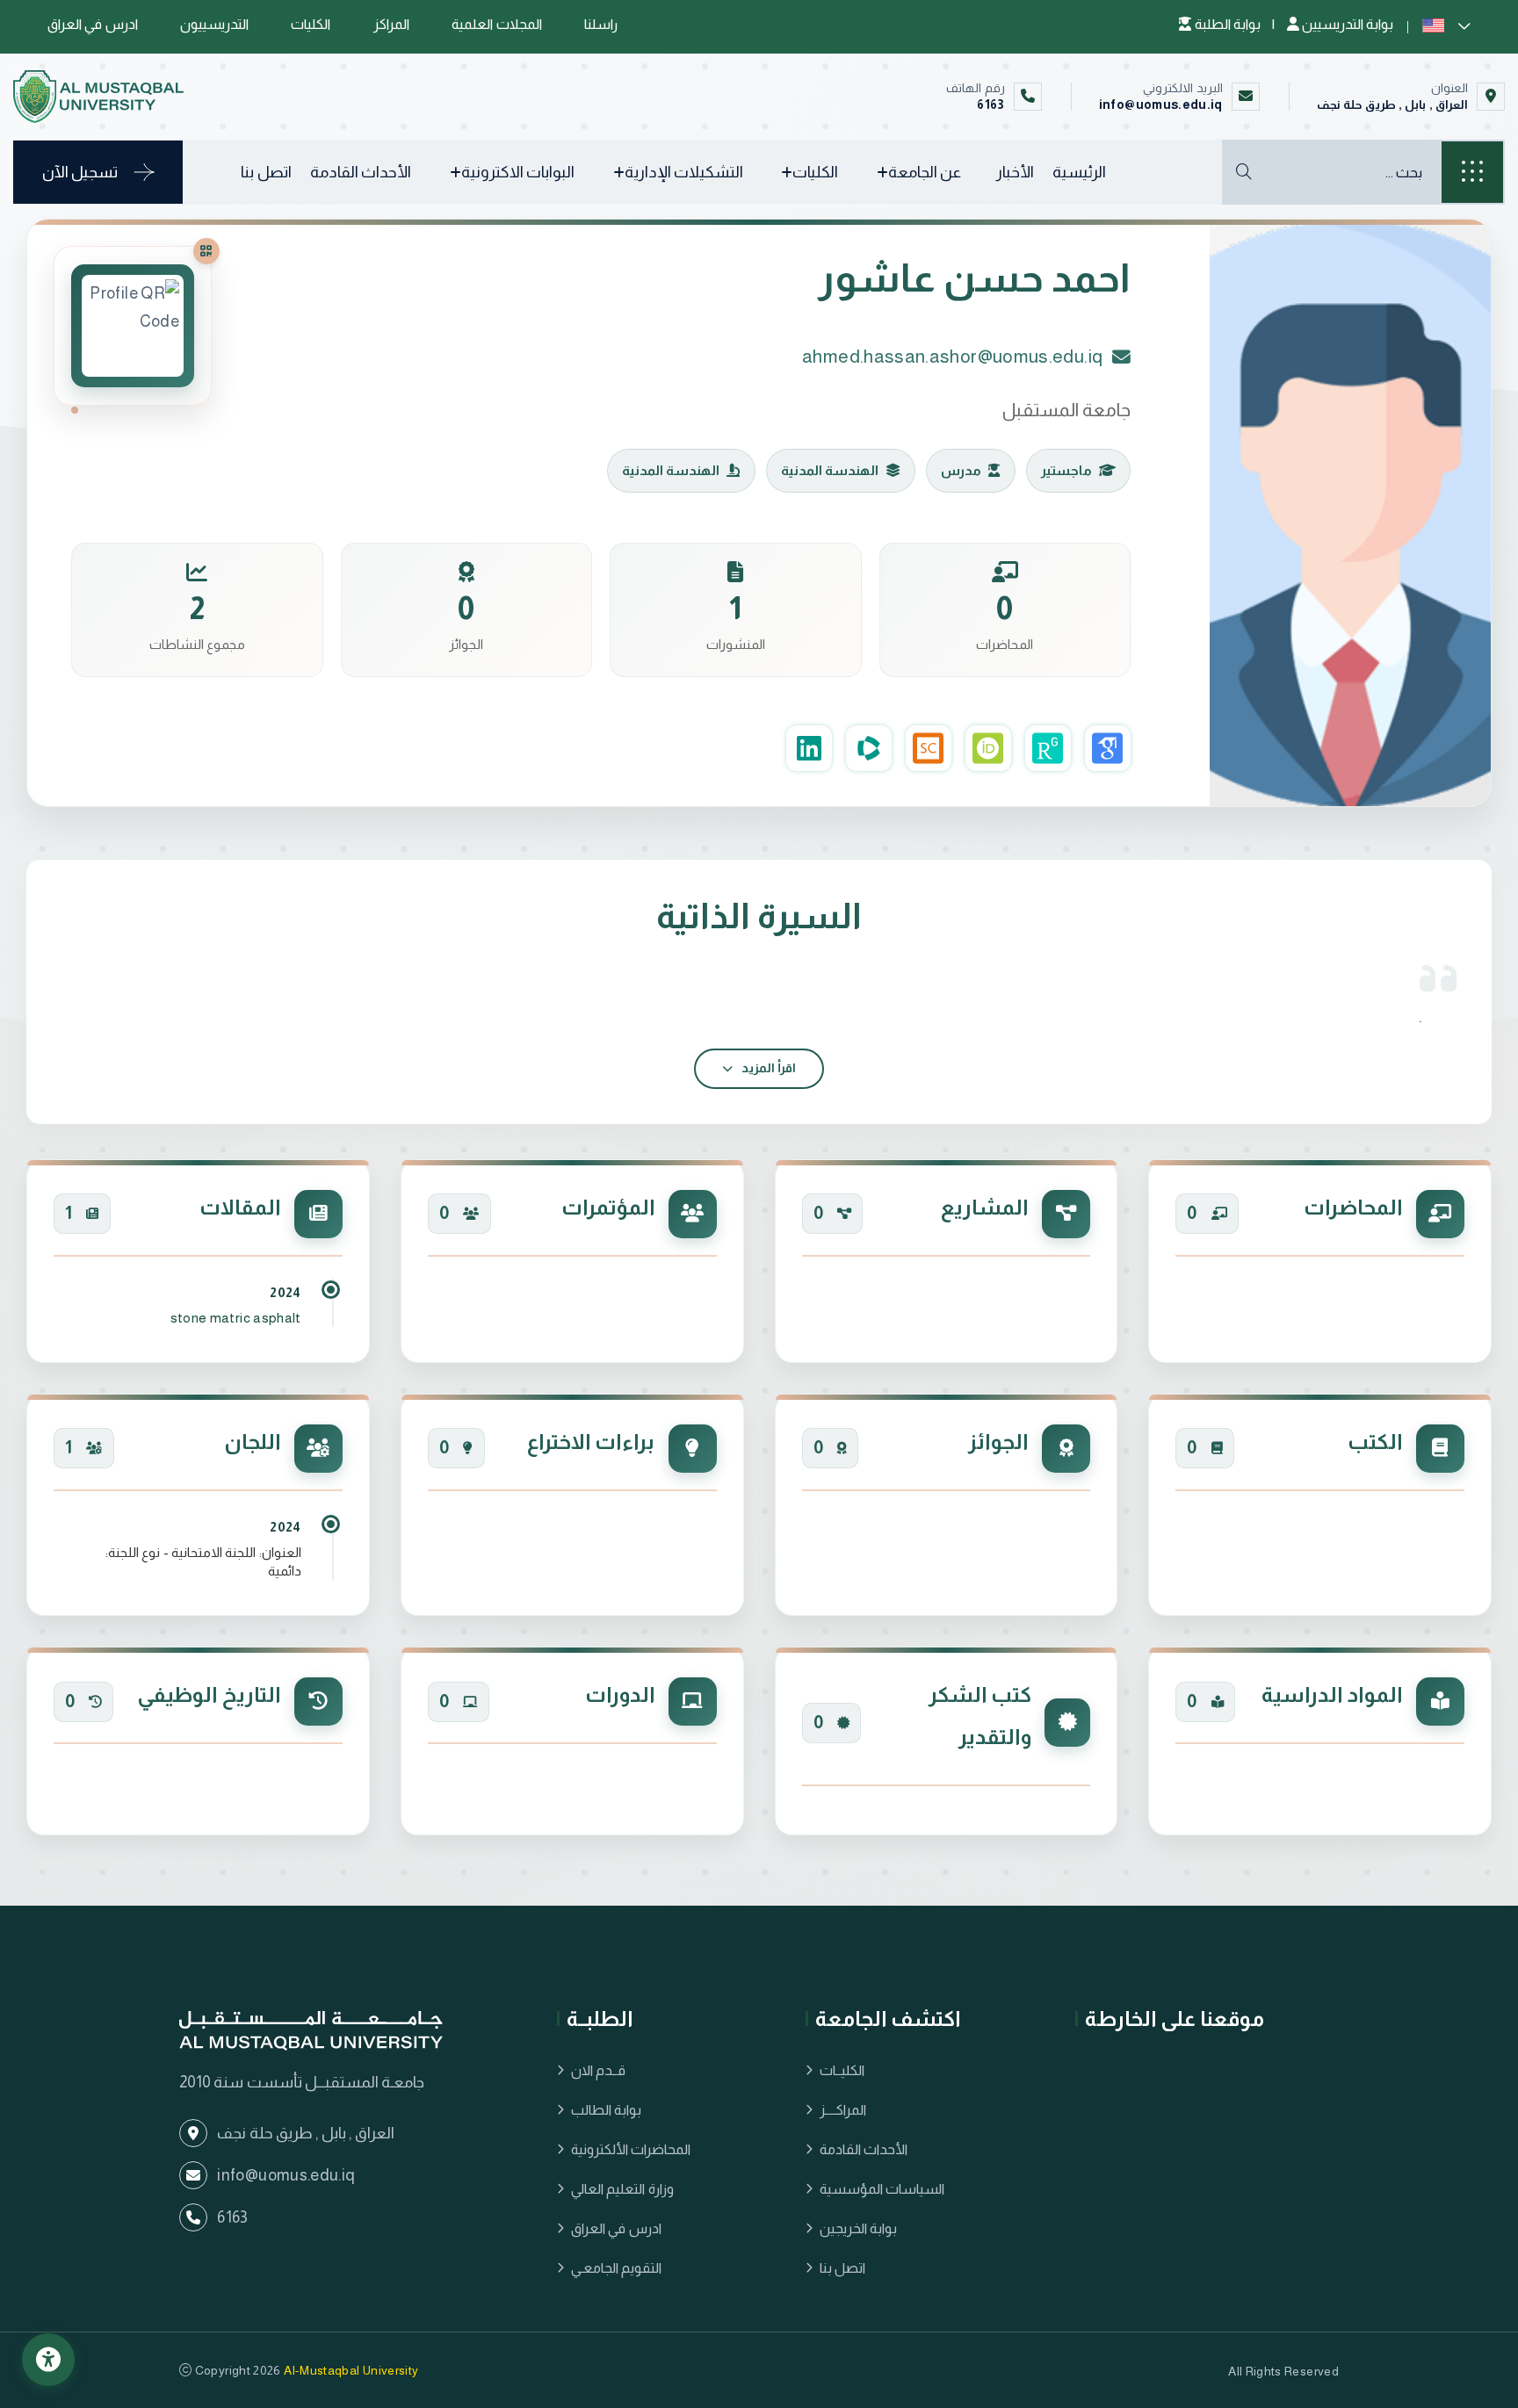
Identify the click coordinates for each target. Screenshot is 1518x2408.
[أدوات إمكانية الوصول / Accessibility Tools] (48, 2360)
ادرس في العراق (93, 24)
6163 (990, 105)
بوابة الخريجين (858, 2228)
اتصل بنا (266, 172)
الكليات (311, 24)
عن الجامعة (925, 172)
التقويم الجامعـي (616, 2268)
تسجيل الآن (80, 172)
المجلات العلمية (496, 24)
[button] (1446, 24)
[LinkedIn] (809, 748)
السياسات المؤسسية (882, 2189)
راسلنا (601, 24)
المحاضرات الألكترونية (631, 2149)
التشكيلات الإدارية (684, 172)
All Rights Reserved (1283, 2371)
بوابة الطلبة (1227, 24)
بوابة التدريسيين (1346, 24)
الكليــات (842, 2070)
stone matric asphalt (236, 1318)
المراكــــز (843, 2110)
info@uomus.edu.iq (1161, 105)
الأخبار (1015, 172)
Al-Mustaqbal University (351, 2370)
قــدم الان (598, 2070)
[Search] (1244, 172)
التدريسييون (214, 24)
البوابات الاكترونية (518, 172)
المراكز (391, 24)
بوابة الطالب (606, 2110)
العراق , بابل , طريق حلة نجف (1392, 105)
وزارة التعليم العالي (622, 2189)
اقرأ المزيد (767, 1068)
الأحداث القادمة (361, 172)
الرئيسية (1079, 172)
